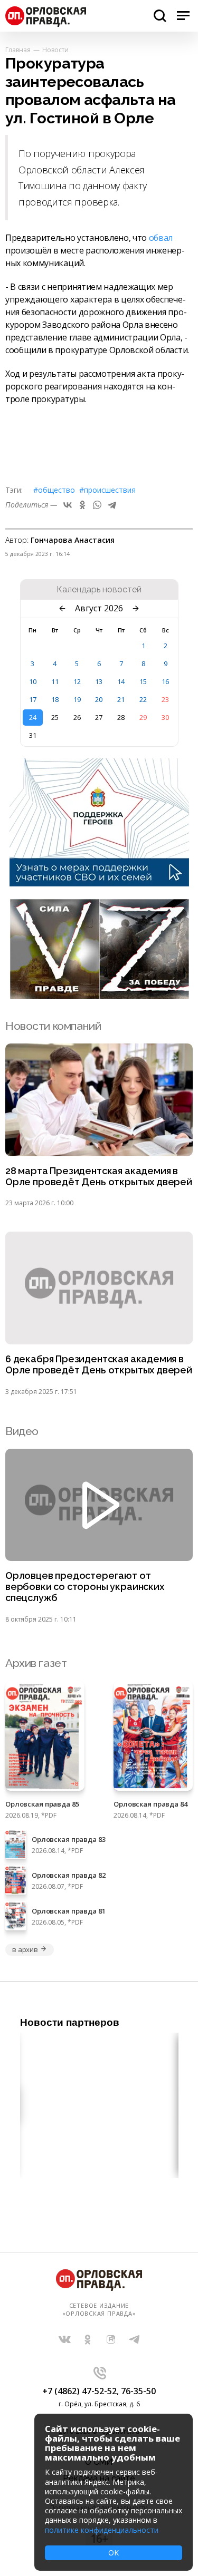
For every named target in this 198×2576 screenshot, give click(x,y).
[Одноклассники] (82, 505)
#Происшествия (107, 490)
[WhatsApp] (97, 505)
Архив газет (36, 1663)
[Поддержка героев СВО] (99, 883)
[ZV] (99, 996)
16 (165, 681)
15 (143, 681)
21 (121, 699)
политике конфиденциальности (102, 2530)
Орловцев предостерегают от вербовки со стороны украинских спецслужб (85, 1587)
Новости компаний (53, 1026)
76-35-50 (138, 2391)
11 (55, 681)
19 (77, 699)
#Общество (54, 490)
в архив (25, 1949)
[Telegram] (112, 505)
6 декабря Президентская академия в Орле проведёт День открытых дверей (99, 1365)
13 (99, 681)
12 (77, 681)
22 (143, 699)
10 (33, 681)
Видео (22, 1431)
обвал (161, 238)
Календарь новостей (99, 590)
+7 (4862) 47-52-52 (79, 2391)
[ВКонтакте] (68, 505)
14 (121, 681)
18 (55, 699)
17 (33, 699)
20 (99, 699)
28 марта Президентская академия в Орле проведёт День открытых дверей (99, 1177)
